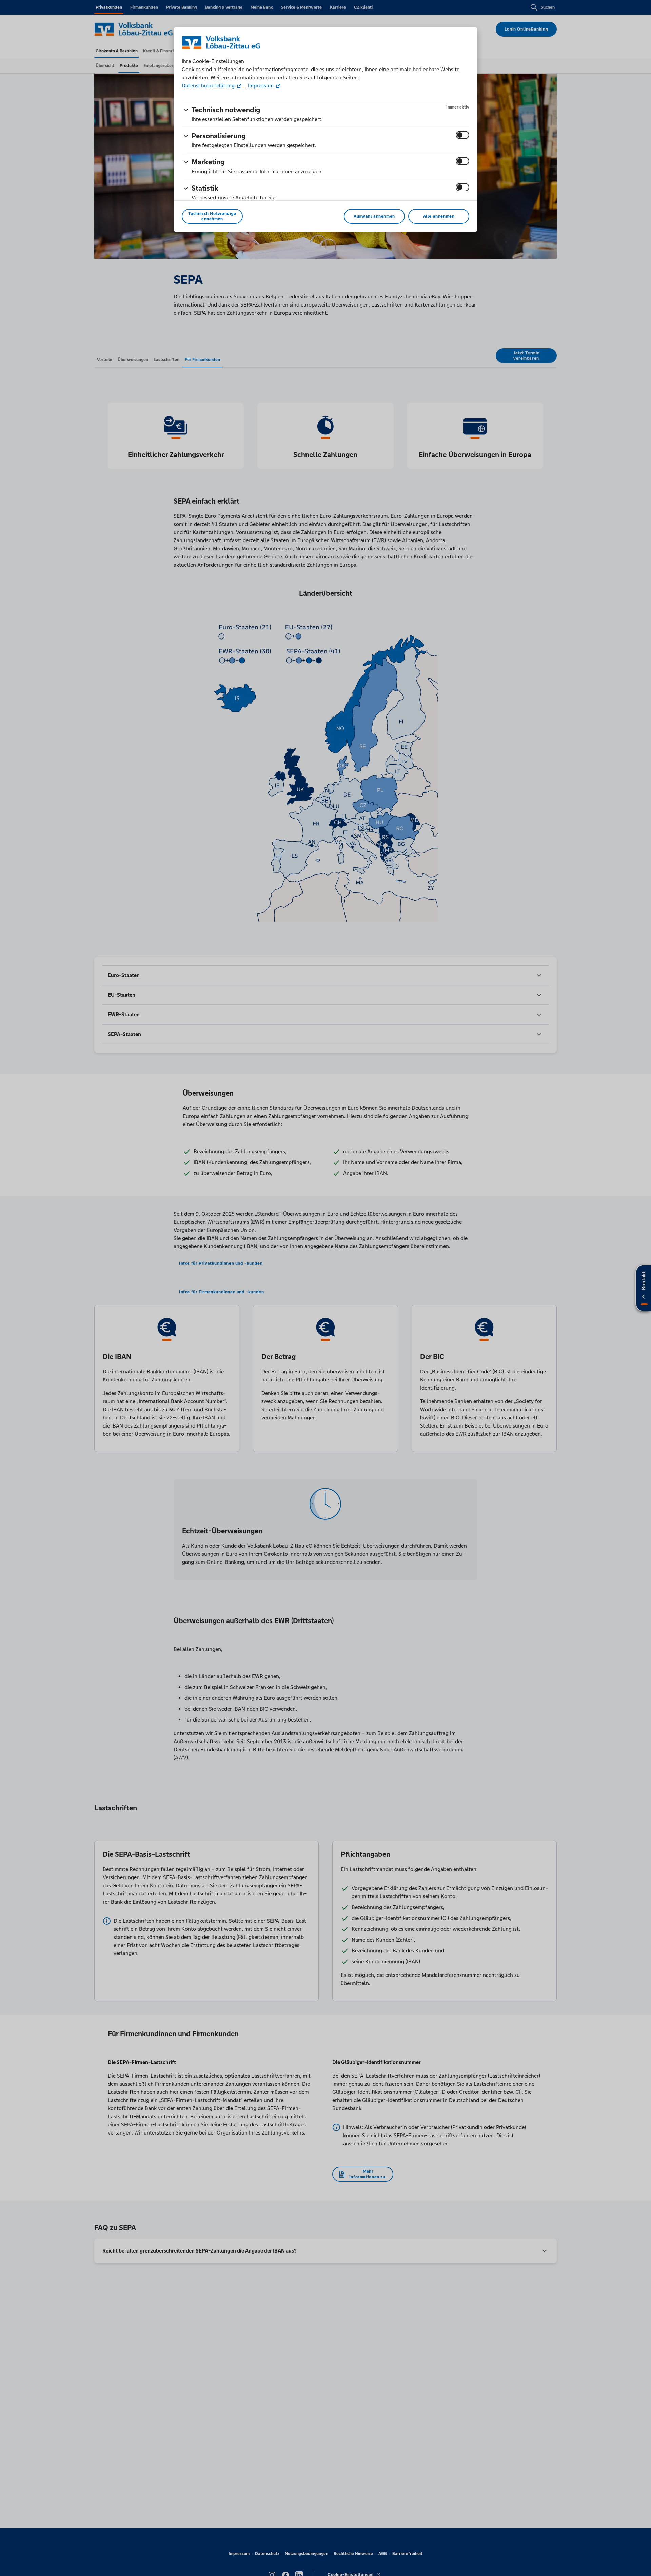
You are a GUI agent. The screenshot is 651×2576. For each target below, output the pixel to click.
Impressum (261, 86)
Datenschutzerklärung (209, 86)
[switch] (462, 135)
